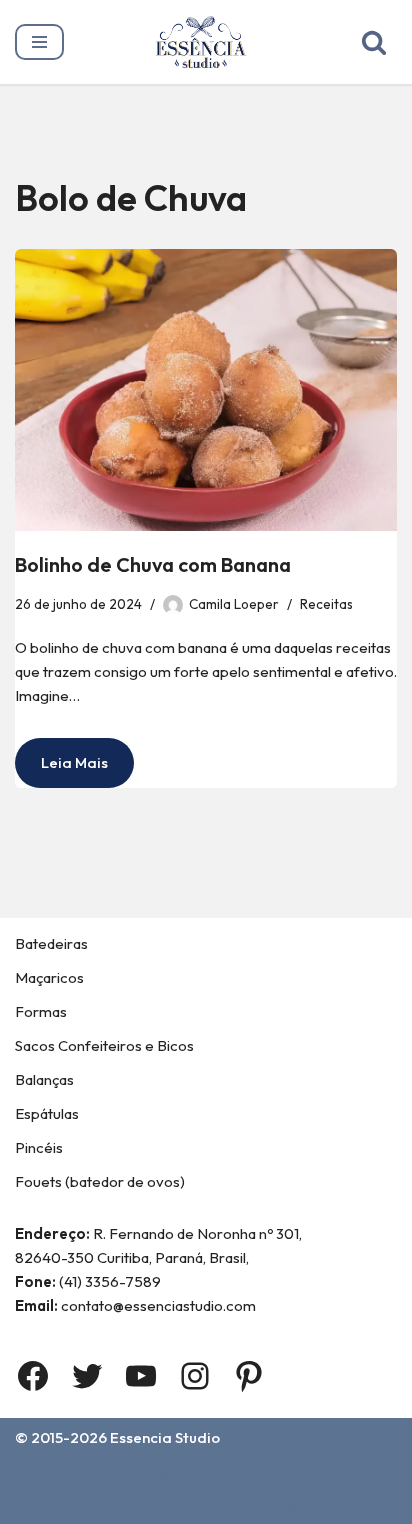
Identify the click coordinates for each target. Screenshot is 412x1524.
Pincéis (39, 1147)
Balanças (44, 1079)
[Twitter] (87, 1376)
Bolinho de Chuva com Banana (153, 564)
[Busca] (374, 42)
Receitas (326, 604)
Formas (41, 1011)
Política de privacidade (292, 1503)
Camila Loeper (234, 604)
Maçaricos (49, 977)
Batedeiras (51, 943)
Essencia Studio (165, 1437)
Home (113, 1478)
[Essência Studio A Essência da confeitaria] (206, 42)
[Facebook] (33, 1376)
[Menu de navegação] (39, 42)
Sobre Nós (198, 1478)
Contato (291, 1478)
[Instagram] (195, 1376)
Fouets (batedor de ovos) (100, 1181)
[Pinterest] (249, 1376)
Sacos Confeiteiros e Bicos (104, 1045)
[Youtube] (141, 1376)
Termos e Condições (108, 1503)
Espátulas (47, 1113)
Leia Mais (61, 770)
